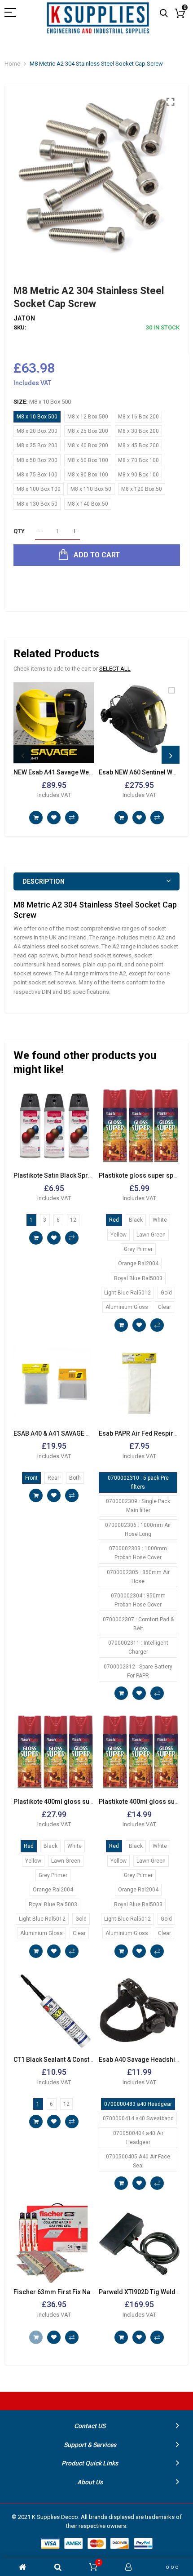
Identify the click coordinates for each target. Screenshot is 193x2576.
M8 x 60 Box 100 (88, 460)
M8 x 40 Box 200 (88, 445)
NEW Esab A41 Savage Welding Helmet (70, 772)
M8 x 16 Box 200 (138, 417)
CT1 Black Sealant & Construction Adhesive (76, 2060)
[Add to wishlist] (54, 818)
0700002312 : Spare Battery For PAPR (138, 1671)
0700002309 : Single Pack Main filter (138, 1506)
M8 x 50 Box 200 (37, 460)
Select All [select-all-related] (115, 669)
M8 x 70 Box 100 (138, 460)
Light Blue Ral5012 (127, 1293)
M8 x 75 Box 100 (37, 475)
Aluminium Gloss (127, 1307)
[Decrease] (41, 532)
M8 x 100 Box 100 (39, 489)
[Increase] (74, 532)
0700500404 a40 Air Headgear (138, 2138)
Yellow (118, 1235)
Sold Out (36, 2337)
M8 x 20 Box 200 (37, 431)
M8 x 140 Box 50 (88, 504)
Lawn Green (151, 1235)
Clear (164, 1307)
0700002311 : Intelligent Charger (138, 1647)
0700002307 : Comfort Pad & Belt (138, 1624)
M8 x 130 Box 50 (37, 504)
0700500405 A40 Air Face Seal (138, 2161)
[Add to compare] (72, 818)
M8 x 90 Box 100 (138, 475)
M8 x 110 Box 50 (91, 489)
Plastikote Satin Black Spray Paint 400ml (72, 1175)
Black (136, 1220)
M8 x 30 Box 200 (138, 431)
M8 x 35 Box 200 (37, 445)
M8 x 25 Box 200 (88, 431)
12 (73, 1220)
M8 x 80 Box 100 (88, 475)
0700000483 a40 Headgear (138, 2104)
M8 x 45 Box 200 (138, 445)
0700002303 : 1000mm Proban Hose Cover (138, 1553)
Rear (53, 1478)
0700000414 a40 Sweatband (138, 2118)
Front (31, 1478)
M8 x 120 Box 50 (142, 489)
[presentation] (22, 755)
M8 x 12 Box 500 (88, 417)
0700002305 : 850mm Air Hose (138, 1577)
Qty (19, 531)
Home (12, 64)
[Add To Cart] (36, 818)
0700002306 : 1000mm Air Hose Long (138, 1530)
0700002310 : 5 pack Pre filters (138, 1482)
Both (75, 1478)
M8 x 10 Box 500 (37, 417)
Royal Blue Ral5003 (138, 1278)
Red (114, 1220)
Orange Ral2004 (138, 1264)
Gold (166, 1293)
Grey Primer (138, 1249)
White (160, 1220)
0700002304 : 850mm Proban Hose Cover (138, 1600)
